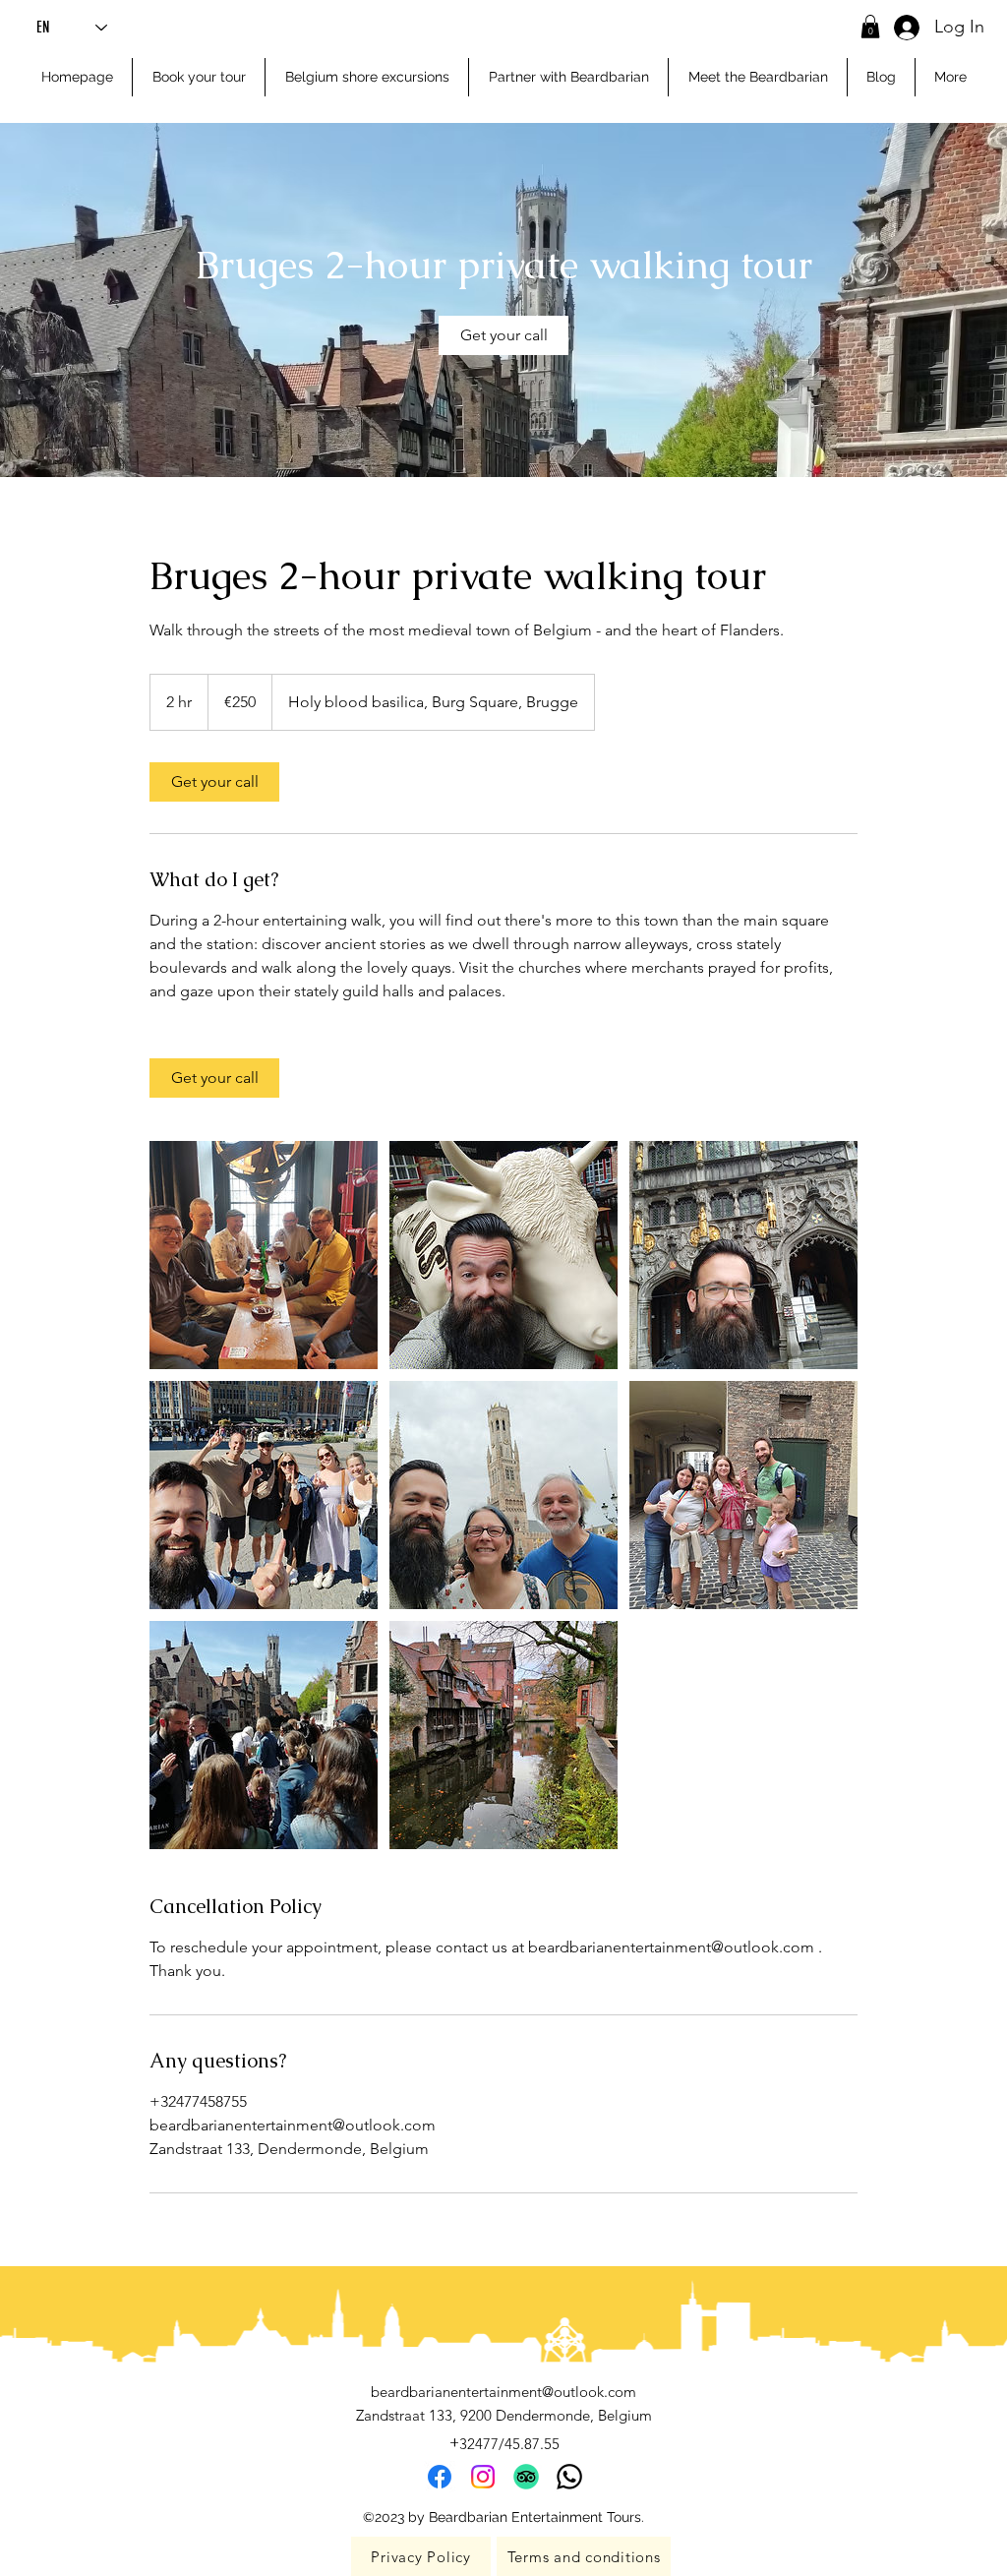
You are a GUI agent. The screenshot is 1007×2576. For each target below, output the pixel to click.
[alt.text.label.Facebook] (440, 2477)
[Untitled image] (264, 1255)
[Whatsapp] (569, 2477)
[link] (503, 335)
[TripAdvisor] (526, 2477)
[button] (870, 27)
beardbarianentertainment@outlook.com (503, 2392)
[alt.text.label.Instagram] (483, 2477)
